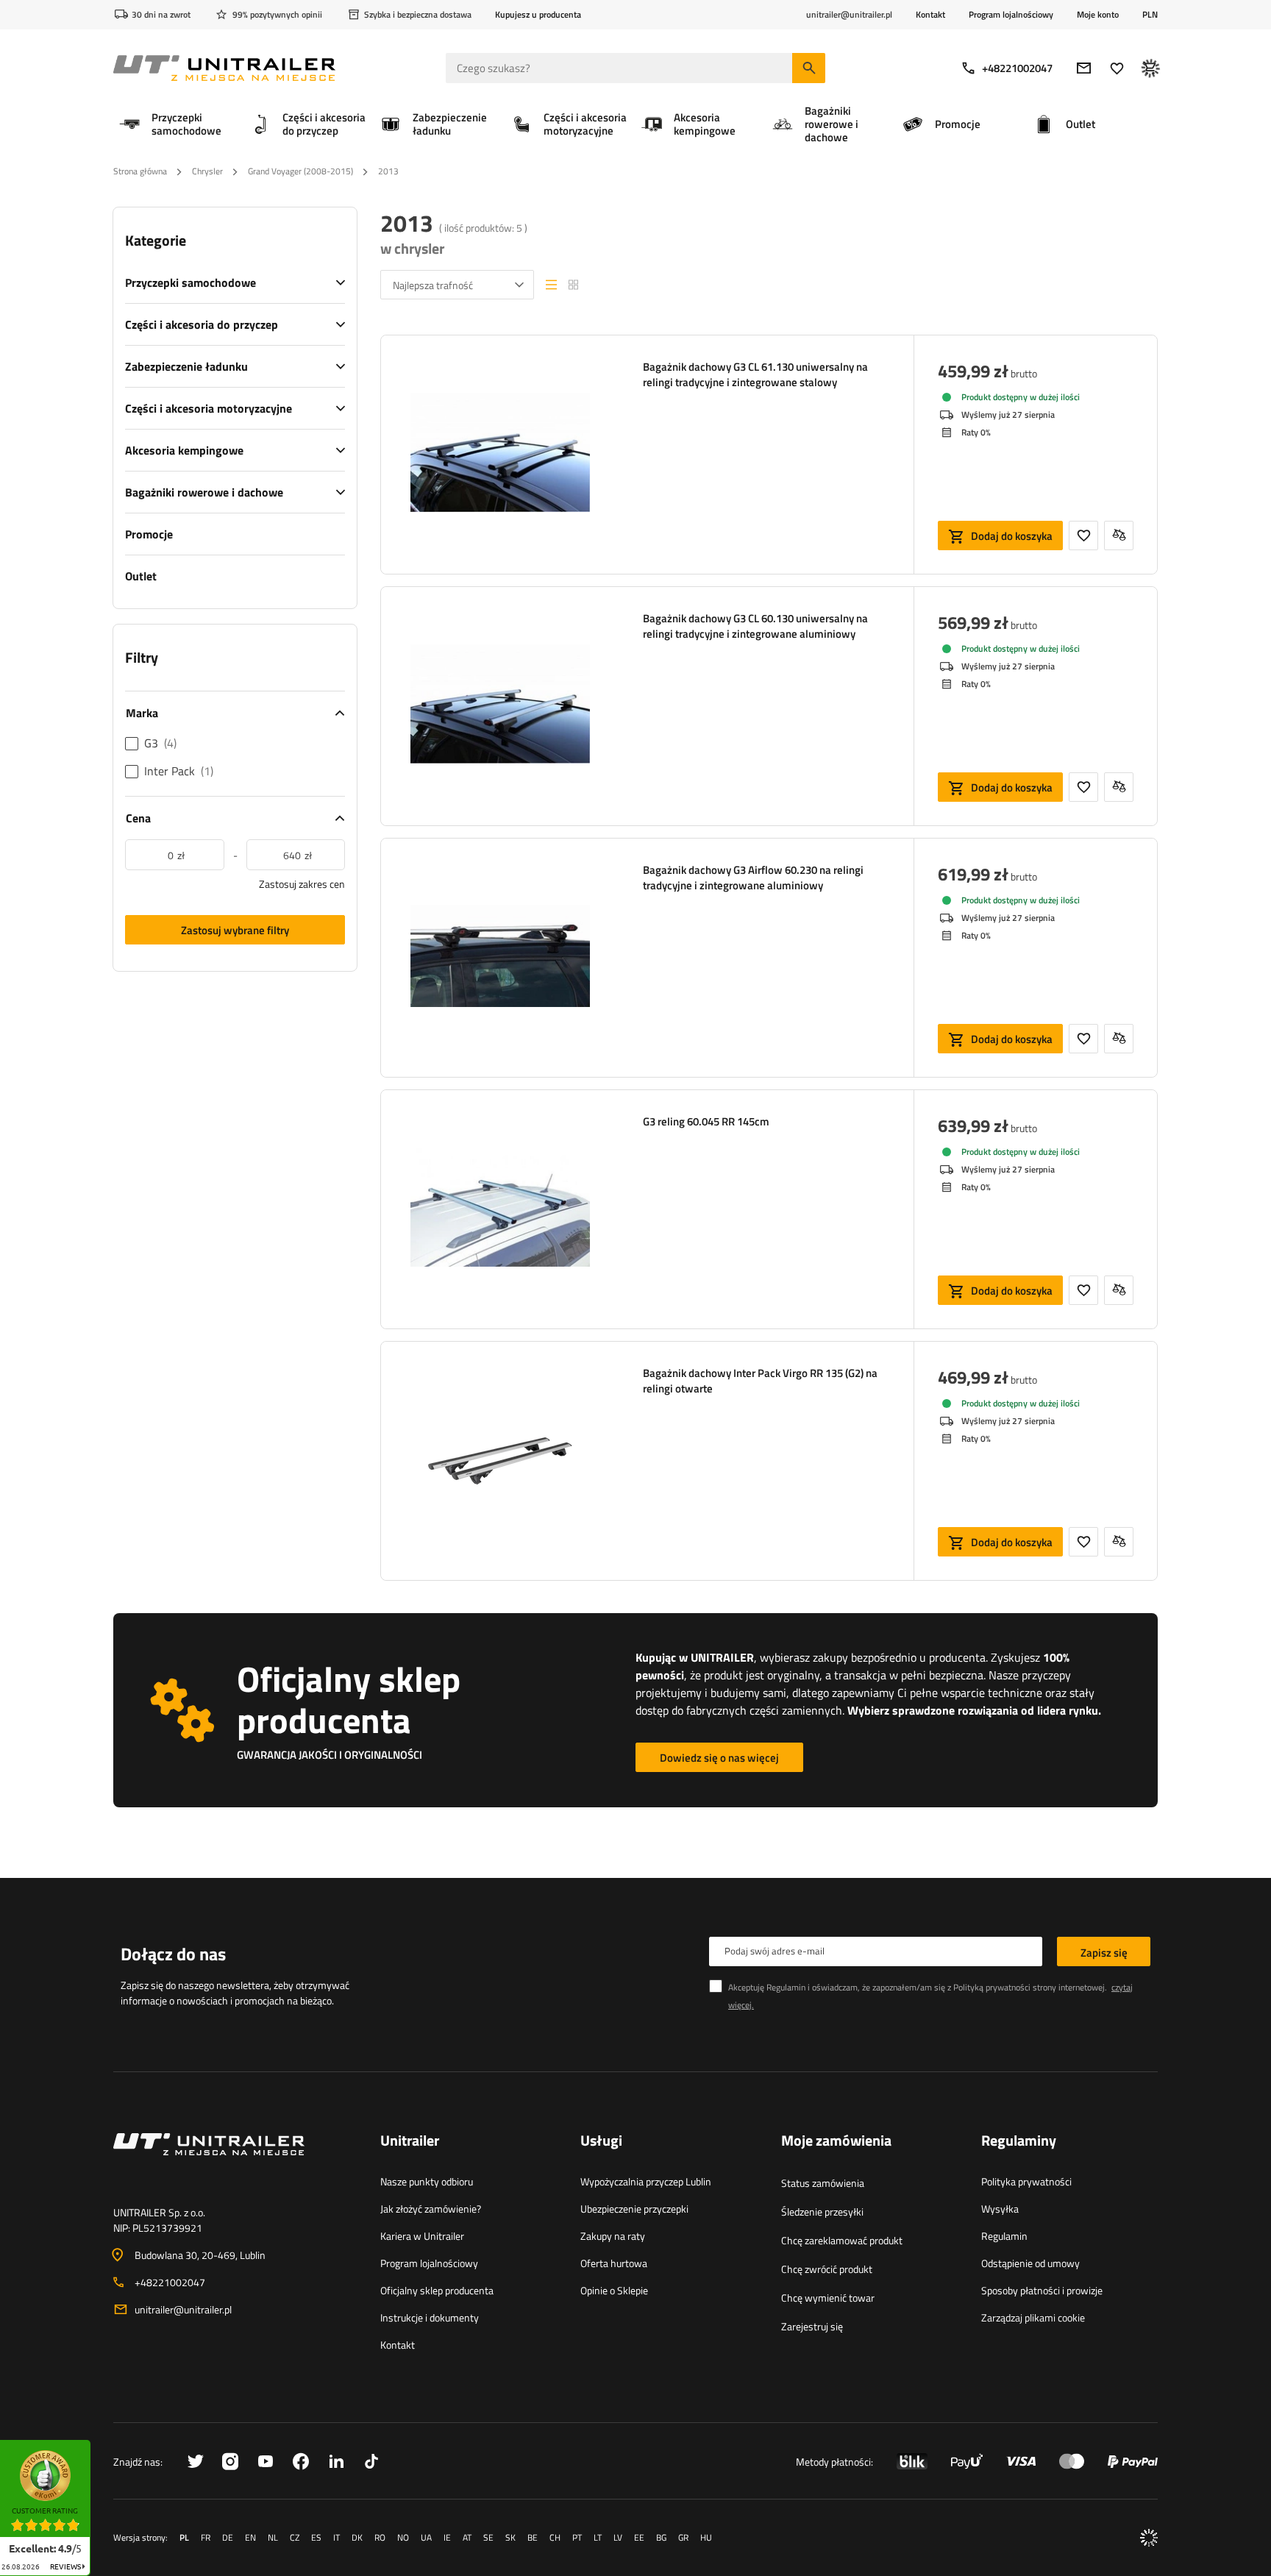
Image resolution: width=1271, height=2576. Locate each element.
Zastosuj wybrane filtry (235, 930)
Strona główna (140, 171)
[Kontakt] (235, 2162)
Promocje (149, 534)
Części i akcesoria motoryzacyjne (209, 408)
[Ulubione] (1117, 68)
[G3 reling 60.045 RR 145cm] (500, 1209)
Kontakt (930, 14)
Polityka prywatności (1026, 2181)
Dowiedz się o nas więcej (719, 1758)
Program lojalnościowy (1011, 14)
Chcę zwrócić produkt (827, 2269)
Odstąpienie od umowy (1030, 2263)
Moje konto (1098, 15)
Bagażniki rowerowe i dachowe (204, 492)
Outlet (141, 576)
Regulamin (1004, 2236)
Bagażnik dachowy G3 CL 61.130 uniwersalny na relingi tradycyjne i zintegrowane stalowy (755, 374)
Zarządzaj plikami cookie (1033, 2317)
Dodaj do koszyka (1012, 536)
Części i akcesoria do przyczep (202, 324)
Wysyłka (1000, 2209)
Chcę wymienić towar (828, 2298)
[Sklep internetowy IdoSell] (1149, 2538)
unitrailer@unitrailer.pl (183, 2309)
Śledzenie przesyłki (822, 2212)
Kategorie (156, 241)
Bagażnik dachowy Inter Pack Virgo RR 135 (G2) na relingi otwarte (760, 1381)
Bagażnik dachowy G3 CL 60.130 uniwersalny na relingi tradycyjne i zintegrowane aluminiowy (755, 626)
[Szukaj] (809, 68)
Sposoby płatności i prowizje (1042, 2290)
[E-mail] (1084, 68)
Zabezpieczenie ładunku (186, 366)
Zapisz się (1104, 1953)
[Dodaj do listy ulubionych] (1083, 536)
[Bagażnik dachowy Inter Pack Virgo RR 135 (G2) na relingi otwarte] (500, 1461)
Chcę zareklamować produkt (842, 2240)
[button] (98, 2445)
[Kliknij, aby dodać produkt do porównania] (1119, 536)
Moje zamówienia (836, 2141)
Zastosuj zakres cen (302, 884)
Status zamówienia (823, 2183)
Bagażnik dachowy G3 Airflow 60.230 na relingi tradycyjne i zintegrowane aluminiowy (753, 878)
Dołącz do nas (173, 1954)
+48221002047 (1017, 68)
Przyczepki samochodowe (191, 282)
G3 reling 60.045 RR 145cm (706, 1122)
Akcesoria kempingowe (184, 450)
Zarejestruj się (812, 2326)
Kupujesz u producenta (538, 14)
